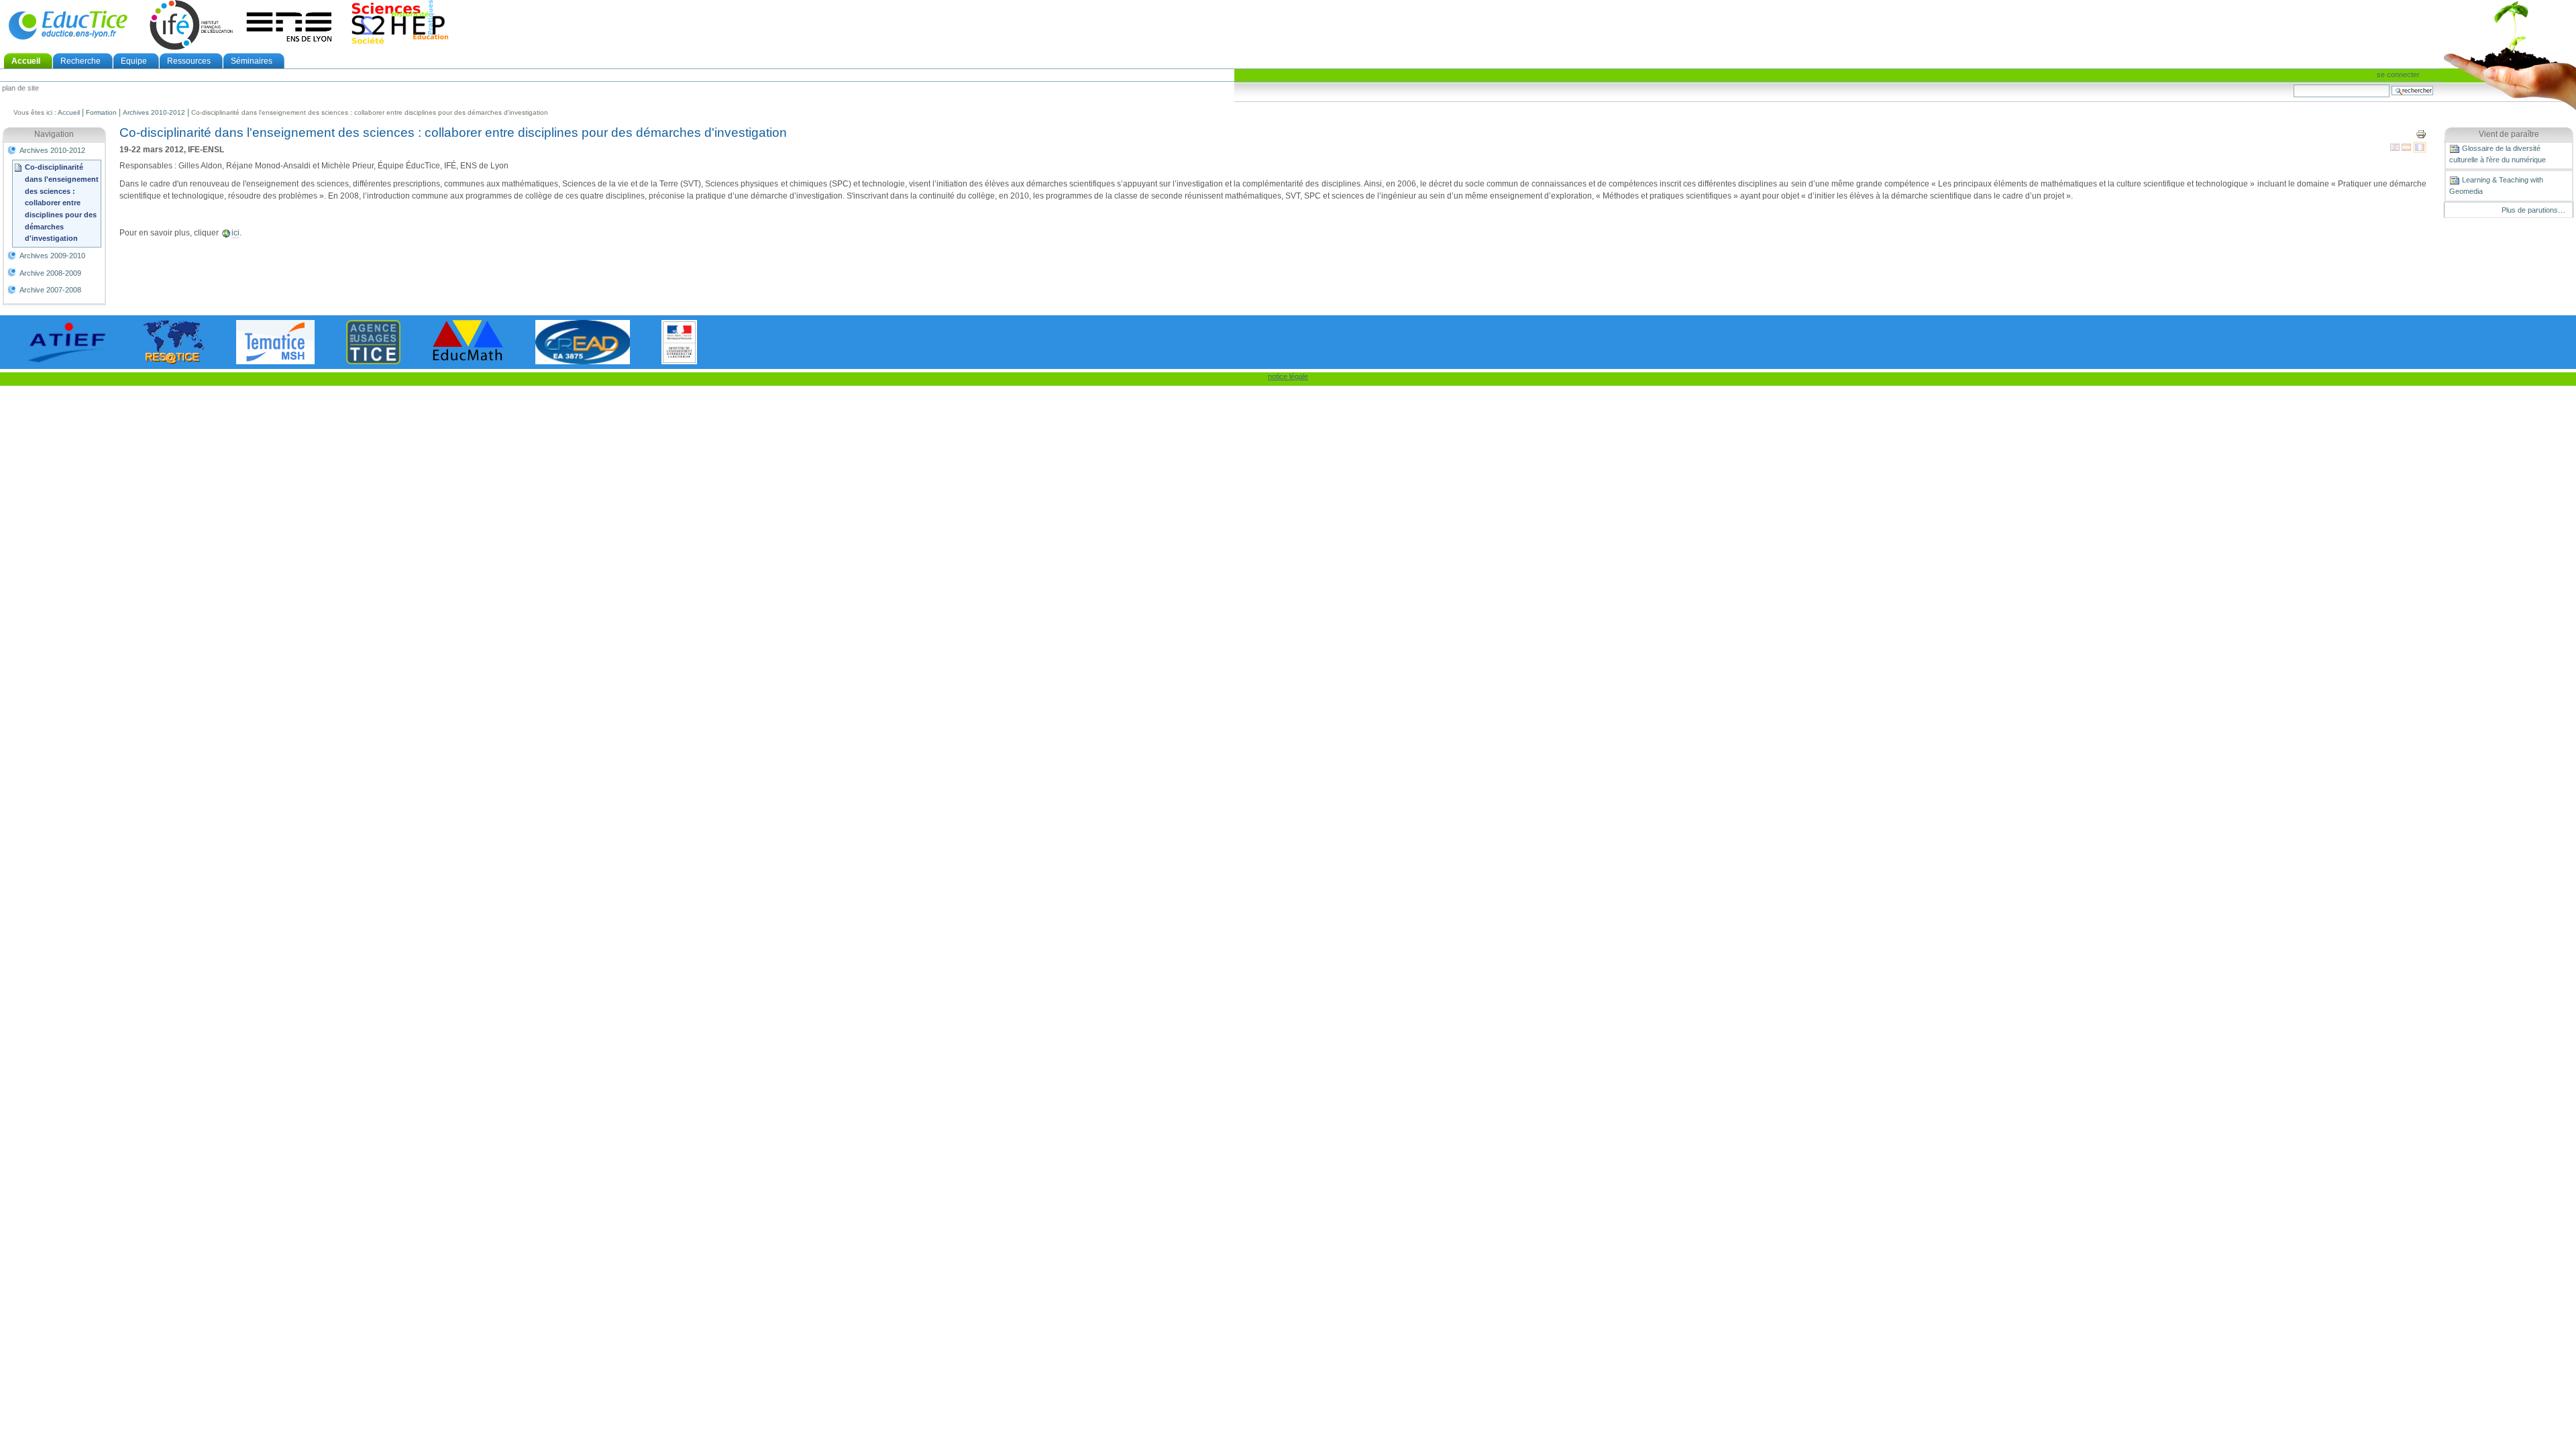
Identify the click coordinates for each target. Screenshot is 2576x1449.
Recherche (80, 61)
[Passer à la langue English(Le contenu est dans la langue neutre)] (2396, 147)
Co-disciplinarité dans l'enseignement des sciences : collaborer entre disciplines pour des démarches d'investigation (62, 203)
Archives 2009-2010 (52, 256)
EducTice (68, 25)
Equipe (134, 61)
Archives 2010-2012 (154, 112)
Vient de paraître (2509, 134)
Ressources (189, 61)
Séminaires (252, 61)
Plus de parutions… (2533, 210)
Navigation (54, 134)
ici (235, 233)
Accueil (26, 61)
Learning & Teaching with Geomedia (2496, 185)
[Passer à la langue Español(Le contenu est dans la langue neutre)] (2407, 147)
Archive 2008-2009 (50, 273)
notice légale (1288, 376)
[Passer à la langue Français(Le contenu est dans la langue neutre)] (2420, 147)
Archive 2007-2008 (50, 290)
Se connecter (2398, 74)
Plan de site (20, 89)
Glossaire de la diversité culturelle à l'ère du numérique (2498, 154)
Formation (101, 112)
